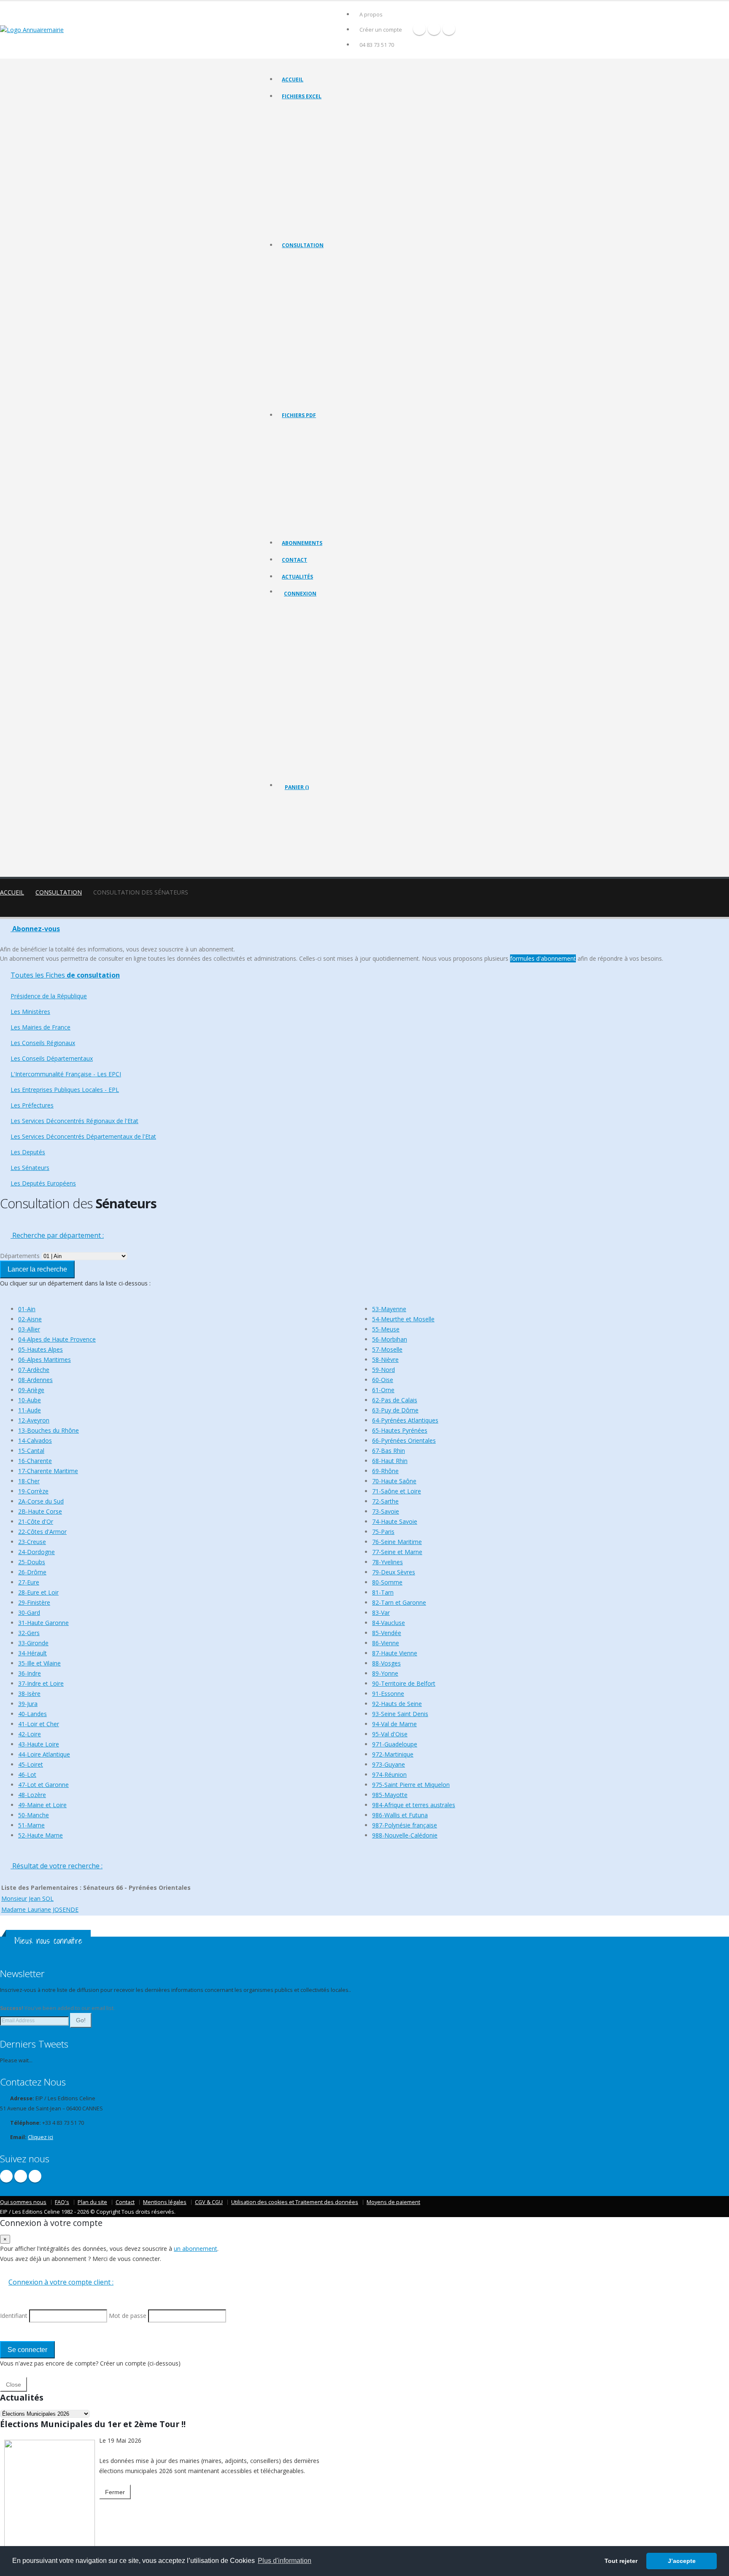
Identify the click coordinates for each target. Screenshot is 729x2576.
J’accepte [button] (682, 2561)
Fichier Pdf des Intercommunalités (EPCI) (329, 483)
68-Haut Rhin (390, 1461)
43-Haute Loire (39, 1744)
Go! (81, 2020)
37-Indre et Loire (41, 1683)
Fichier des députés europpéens (320, 228)
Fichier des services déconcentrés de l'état (331, 185)
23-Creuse (32, 1542)
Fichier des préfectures (309, 175)
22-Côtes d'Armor (42, 1532)
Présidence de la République (315, 271)
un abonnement (196, 2249)
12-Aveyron (34, 1420)
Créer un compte (381, 30)
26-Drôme (32, 1572)
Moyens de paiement (393, 2202)
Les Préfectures (301, 345)
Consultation (303, 245)
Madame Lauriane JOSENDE (40, 1909)
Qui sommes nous (23, 2202)
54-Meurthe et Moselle (403, 1319)
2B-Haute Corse (40, 1511)
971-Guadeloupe (395, 1744)
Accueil (293, 79)
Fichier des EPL (300, 164)
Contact (294, 560)
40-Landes (32, 1714)
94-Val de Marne (394, 1724)
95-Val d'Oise (390, 1734)
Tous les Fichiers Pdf (306, 430)
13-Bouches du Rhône (49, 1430)
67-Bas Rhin (389, 1451)
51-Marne (31, 1825)
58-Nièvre (385, 1359)
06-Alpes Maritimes (45, 1359)
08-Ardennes (35, 1380)
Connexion (300, 594)
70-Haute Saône (394, 1481)
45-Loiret (31, 1764)
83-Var (381, 1613)
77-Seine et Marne (397, 1552)
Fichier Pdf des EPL (304, 494)
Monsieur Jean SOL (27, 1898)
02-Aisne (30, 1319)
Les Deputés (297, 376)
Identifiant (302, 639)
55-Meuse (386, 1329)
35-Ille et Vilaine (39, 1663)
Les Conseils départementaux (316, 313)
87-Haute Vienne (395, 1653)
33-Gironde (33, 1643)
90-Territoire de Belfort (404, 1683)
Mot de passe (308, 670)
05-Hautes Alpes (40, 1349)
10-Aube (30, 1400)
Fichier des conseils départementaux (325, 143)
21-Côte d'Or (36, 1521)
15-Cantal (31, 1451)
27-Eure (29, 1582)
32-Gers (29, 1633)
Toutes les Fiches (65, 975)
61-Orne (383, 1390)
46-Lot (27, 1774)
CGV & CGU (209, 2202)
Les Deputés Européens (310, 397)
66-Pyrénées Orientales (404, 1440)
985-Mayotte (390, 1795)
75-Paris (383, 1532)
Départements (20, 1256)
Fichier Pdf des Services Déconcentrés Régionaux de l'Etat (349, 515)
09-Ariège (31, 1390)
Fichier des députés (305, 206)
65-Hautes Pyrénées (400, 1430)
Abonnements (302, 543)
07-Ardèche (34, 1370)
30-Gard (29, 1613)
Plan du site (92, 2202)
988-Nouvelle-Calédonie (405, 1835)
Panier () (297, 787)
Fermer (115, 2492)
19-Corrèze (33, 1491)
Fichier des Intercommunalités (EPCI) (324, 154)
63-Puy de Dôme (395, 1410)
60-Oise (383, 1380)
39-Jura (28, 1704)
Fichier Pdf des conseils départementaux (329, 473)
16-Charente (35, 1461)
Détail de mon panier (321, 833)
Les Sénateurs (299, 387)
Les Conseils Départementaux (52, 1058)
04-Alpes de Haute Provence (57, 1339)
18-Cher (29, 1481)
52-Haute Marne (40, 1835)
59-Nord (383, 1370)
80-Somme (387, 1582)
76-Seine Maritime (397, 1542)
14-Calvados (35, 1440)
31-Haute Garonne (43, 1623)
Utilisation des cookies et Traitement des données (295, 2202)
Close (13, 2385)
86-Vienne (386, 1643)
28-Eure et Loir (38, 1592)
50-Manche (34, 1815)
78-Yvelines (387, 1562)
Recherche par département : (57, 1235)
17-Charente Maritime (48, 1471)
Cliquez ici (40, 2137)
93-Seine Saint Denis (400, 1714)
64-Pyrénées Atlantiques (405, 1420)
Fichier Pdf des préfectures (314, 504)
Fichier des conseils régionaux (317, 133)
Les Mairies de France (307, 292)
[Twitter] (434, 29)
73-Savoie (386, 1511)
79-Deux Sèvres (394, 1572)
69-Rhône (385, 1471)
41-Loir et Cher (39, 1724)
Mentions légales (165, 2202)
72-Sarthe (385, 1501)
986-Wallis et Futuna (400, 1815)
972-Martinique (393, 1754)
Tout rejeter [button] (621, 2561)
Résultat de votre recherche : (57, 1866)
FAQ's (62, 2202)
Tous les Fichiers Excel (308, 112)
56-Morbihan (390, 1339)
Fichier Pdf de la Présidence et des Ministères (335, 441)
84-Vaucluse (389, 1623)
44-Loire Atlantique (44, 1754)
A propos (371, 15)
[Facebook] (419, 29)
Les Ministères (299, 282)
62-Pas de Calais (395, 1400)
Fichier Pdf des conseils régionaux (322, 462)
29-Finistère (34, 1602)
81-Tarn (383, 1592)
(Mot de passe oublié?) (313, 659)
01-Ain (27, 1309)
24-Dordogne (36, 1552)
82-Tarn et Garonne (399, 1602)
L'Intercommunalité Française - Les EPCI (328, 324)
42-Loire (30, 1734)
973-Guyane (389, 1764)
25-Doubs (32, 1562)
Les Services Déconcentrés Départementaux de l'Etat (343, 366)
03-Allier (29, 1329)
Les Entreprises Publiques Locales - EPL (327, 334)
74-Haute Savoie (395, 1521)
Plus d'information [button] (285, 2561)
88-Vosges (386, 1663)
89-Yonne (385, 1673)
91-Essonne (388, 1694)
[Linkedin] (449, 29)
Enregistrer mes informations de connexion (314, 700)
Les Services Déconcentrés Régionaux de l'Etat (336, 355)
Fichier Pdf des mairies (309, 451)
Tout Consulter (300, 260)
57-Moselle (387, 1349)
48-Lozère (32, 1795)
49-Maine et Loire (42, 1805)
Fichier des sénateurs (307, 217)
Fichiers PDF (299, 415)
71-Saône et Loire (397, 1491)
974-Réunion (389, 1774)
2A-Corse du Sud (41, 1501)
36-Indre (30, 1673)
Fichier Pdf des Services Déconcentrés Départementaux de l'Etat (356, 525)
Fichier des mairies (304, 122)
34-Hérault (32, 1653)
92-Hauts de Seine (397, 1704)
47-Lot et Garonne (43, 1785)
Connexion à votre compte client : (61, 2282)
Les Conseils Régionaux (309, 303)
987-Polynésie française (405, 1825)
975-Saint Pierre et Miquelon (411, 1785)
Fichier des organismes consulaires (323, 196)
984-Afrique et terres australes (414, 1805)
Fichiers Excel (302, 96)
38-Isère (29, 1694)
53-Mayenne (389, 1309)
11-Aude (30, 1410)
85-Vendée (387, 1633)
